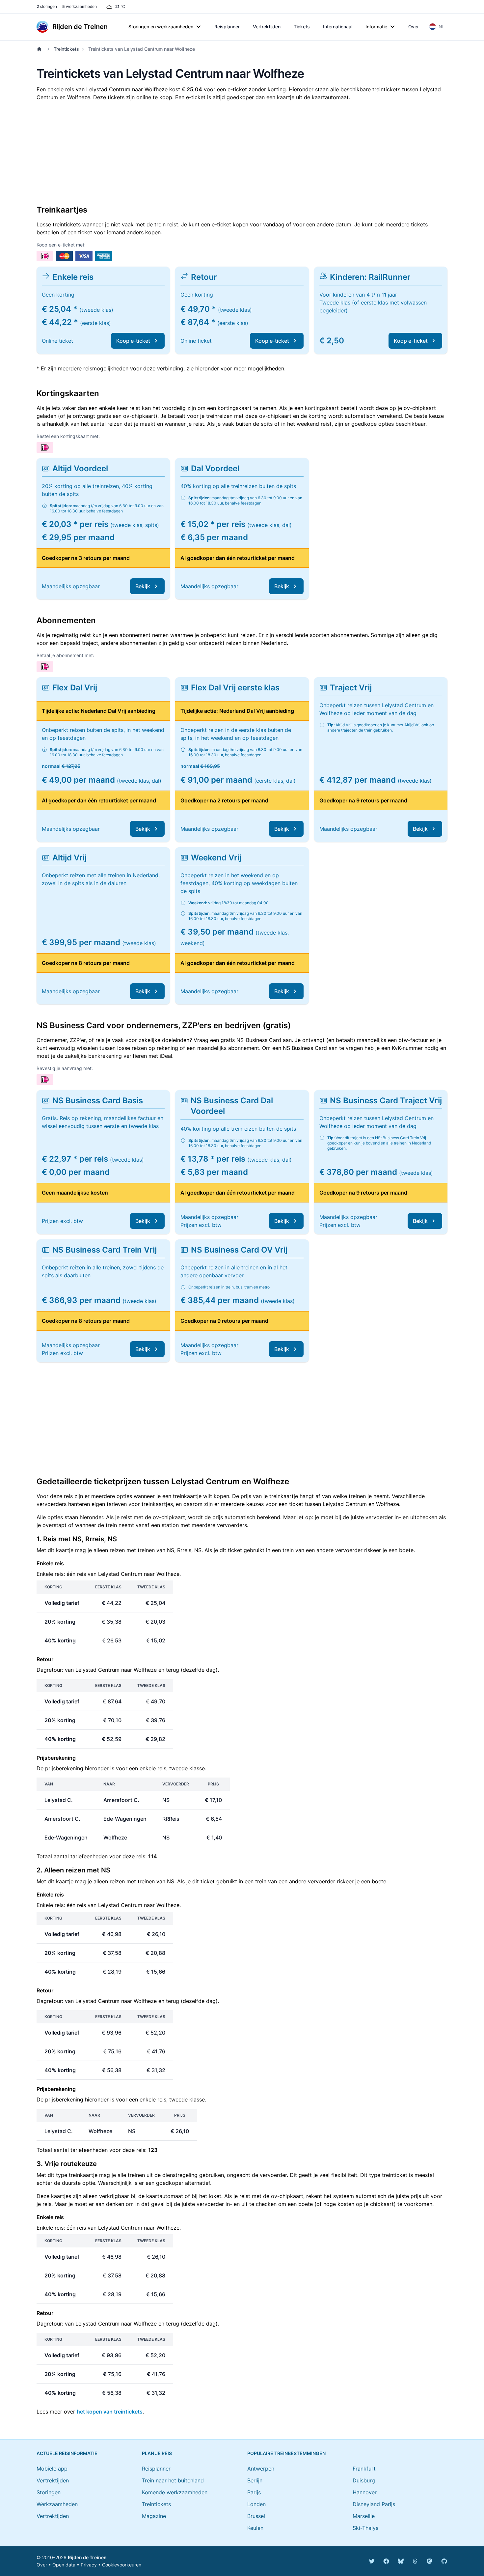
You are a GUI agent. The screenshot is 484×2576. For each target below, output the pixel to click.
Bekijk (143, 586)
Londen (256, 2504)
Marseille (364, 2516)
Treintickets (66, 49)
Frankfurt (364, 2469)
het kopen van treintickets (110, 2412)
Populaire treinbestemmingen (286, 2453)
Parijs (254, 2492)
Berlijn (255, 2480)
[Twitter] (372, 2561)
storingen (47, 6)
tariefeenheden (89, 1856)
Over (414, 27)
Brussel (256, 2516)
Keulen (255, 2528)
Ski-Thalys (365, 2528)
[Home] (40, 49)
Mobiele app (52, 2469)
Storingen (49, 2492)
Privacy (89, 2565)
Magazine (154, 2516)
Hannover (365, 2492)
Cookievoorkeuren (122, 2565)
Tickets (302, 27)
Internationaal (338, 27)
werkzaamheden (80, 6)
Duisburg (364, 2480)
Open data (64, 2565)
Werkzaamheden (57, 2504)
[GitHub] (444, 2561)
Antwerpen (261, 2469)
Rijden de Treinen (87, 2557)
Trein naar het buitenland (173, 2480)
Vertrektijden (267, 27)
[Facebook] (386, 2561)
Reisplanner (227, 27)
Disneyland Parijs (374, 2504)
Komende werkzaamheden (175, 2492)
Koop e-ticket (133, 341)
